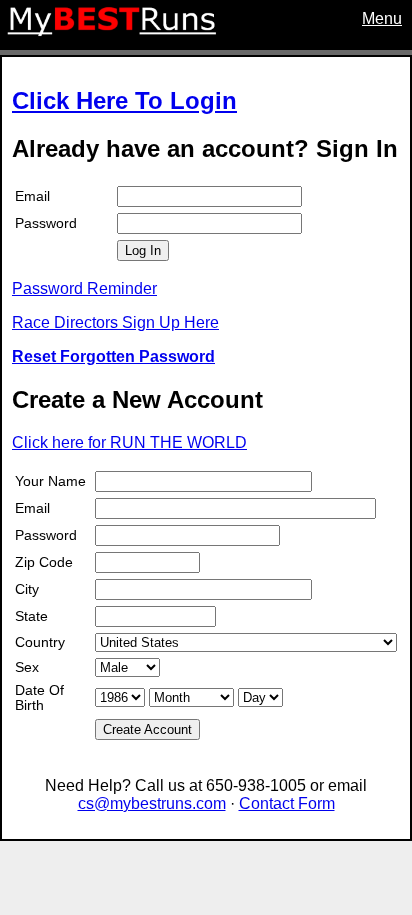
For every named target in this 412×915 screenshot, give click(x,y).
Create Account (147, 729)
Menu (382, 18)
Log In (143, 250)
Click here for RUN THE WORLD (129, 442)
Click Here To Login (124, 100)
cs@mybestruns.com (152, 803)
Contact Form (287, 803)
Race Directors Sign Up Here (115, 322)
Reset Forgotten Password (113, 356)
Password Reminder (84, 288)
